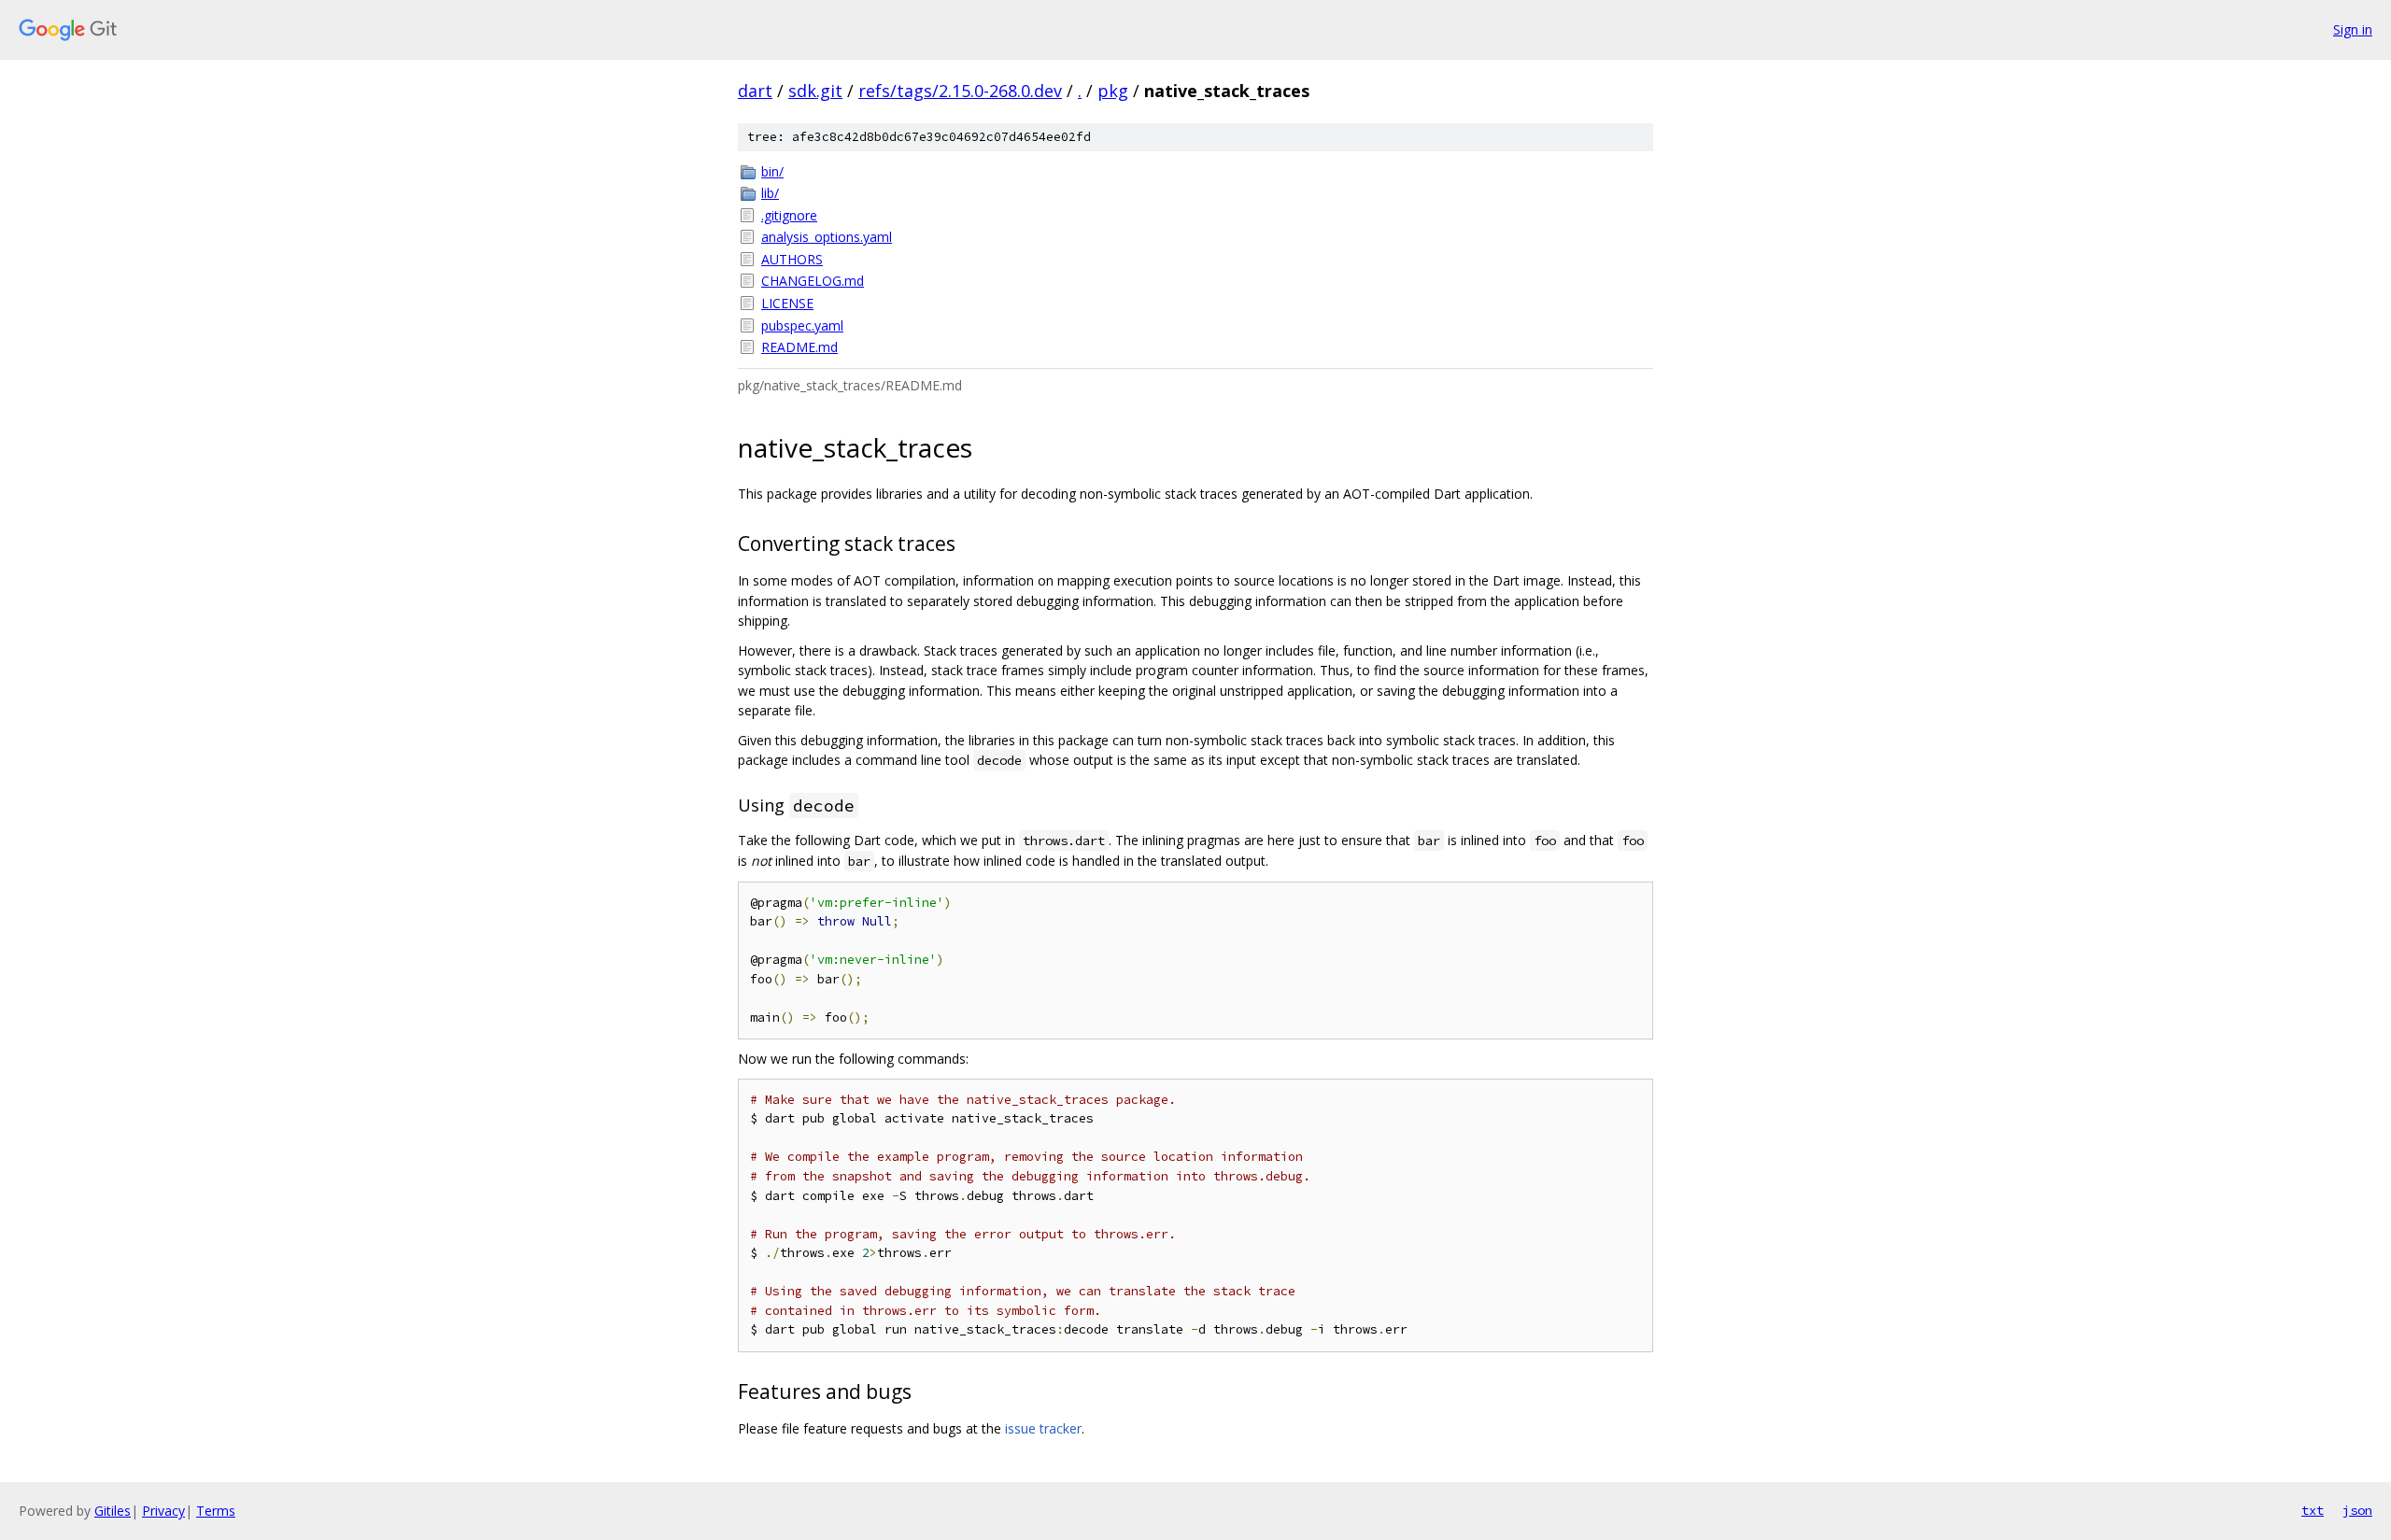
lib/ (770, 193)
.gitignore (789, 215)
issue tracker (1043, 1428)
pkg (1113, 91)
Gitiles (113, 1511)
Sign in (2353, 29)
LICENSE (787, 303)
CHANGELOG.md (813, 281)
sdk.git (815, 91)
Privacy (163, 1511)
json (2357, 1510)
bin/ (772, 171)
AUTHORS (792, 259)
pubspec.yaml (802, 325)
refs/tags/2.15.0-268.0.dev (960, 91)
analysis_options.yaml (827, 237)
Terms (216, 1511)
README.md (799, 347)
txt (2313, 1510)
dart (755, 91)
